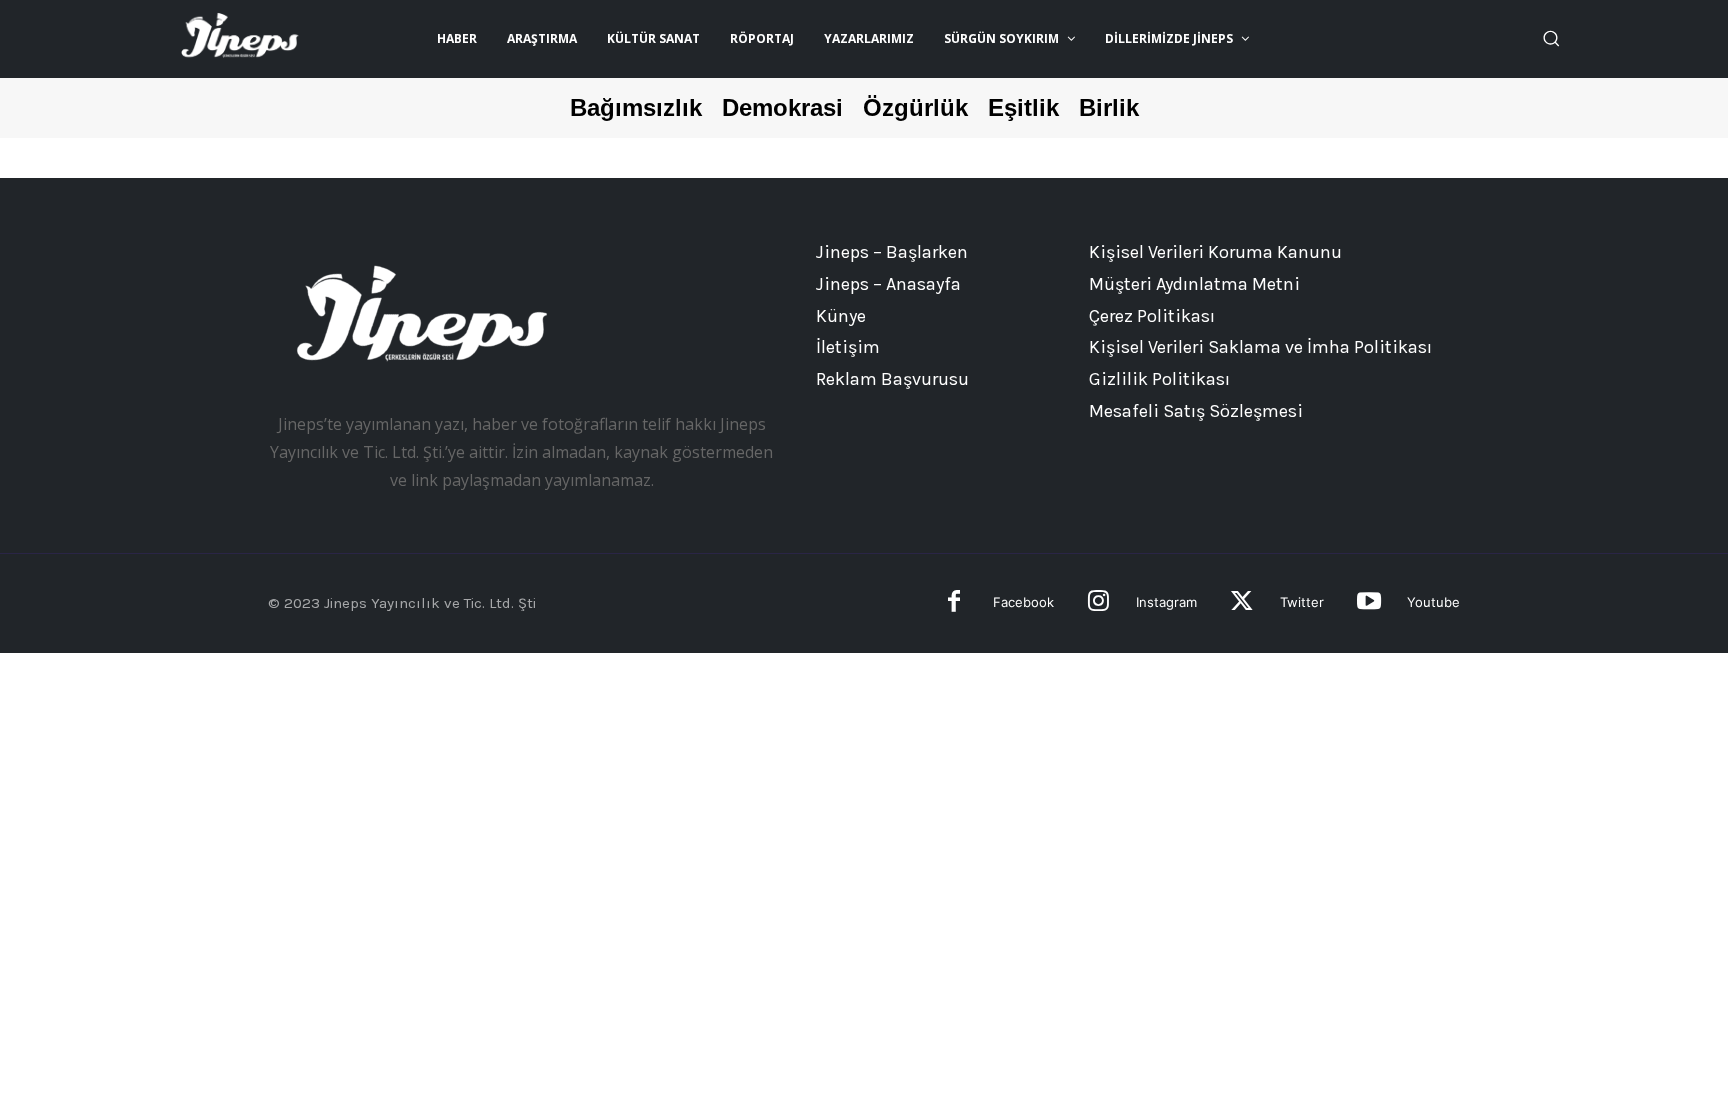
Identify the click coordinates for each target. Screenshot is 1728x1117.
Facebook (1023, 602)
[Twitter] (1241, 603)
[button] (1551, 38)
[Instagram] (1098, 603)
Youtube (1433, 602)
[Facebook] (954, 603)
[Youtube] (1368, 603)
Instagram (1166, 602)
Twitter (1302, 602)
